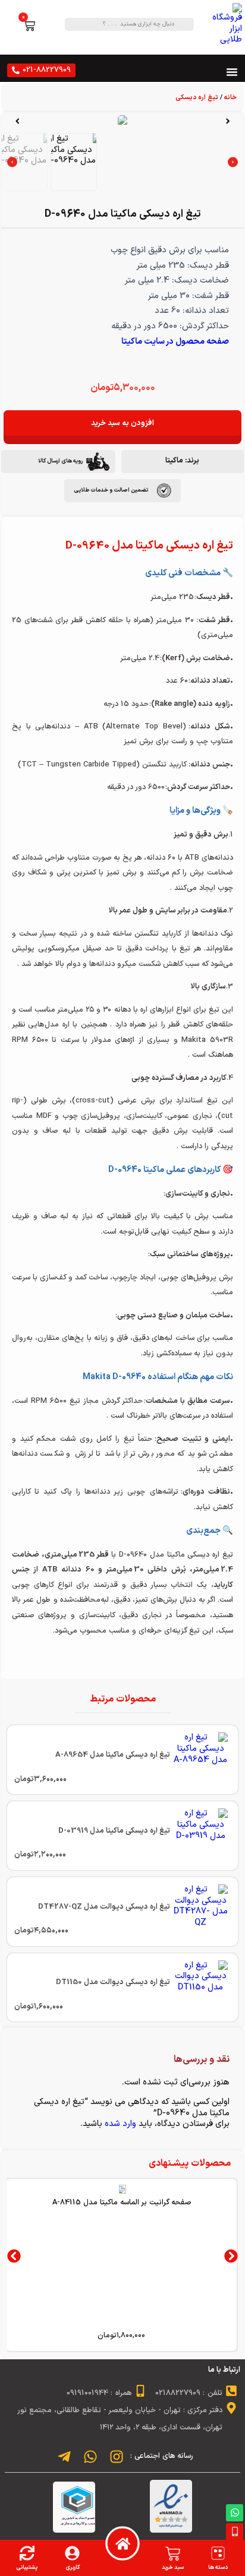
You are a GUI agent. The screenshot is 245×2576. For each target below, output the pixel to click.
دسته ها (218, 2567)
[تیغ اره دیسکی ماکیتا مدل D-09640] (122, 121)
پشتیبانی (27, 2567)
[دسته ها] (218, 2553)
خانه (230, 98)
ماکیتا (174, 460)
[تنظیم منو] (232, 72)
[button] (228, 121)
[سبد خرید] (173, 2554)
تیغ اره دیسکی (197, 98)
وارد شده (120, 2124)
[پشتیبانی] (27, 2553)
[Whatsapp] (235, 2513)
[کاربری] (72, 2553)
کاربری (73, 2567)
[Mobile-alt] (235, 2532)
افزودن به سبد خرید (122, 423)
